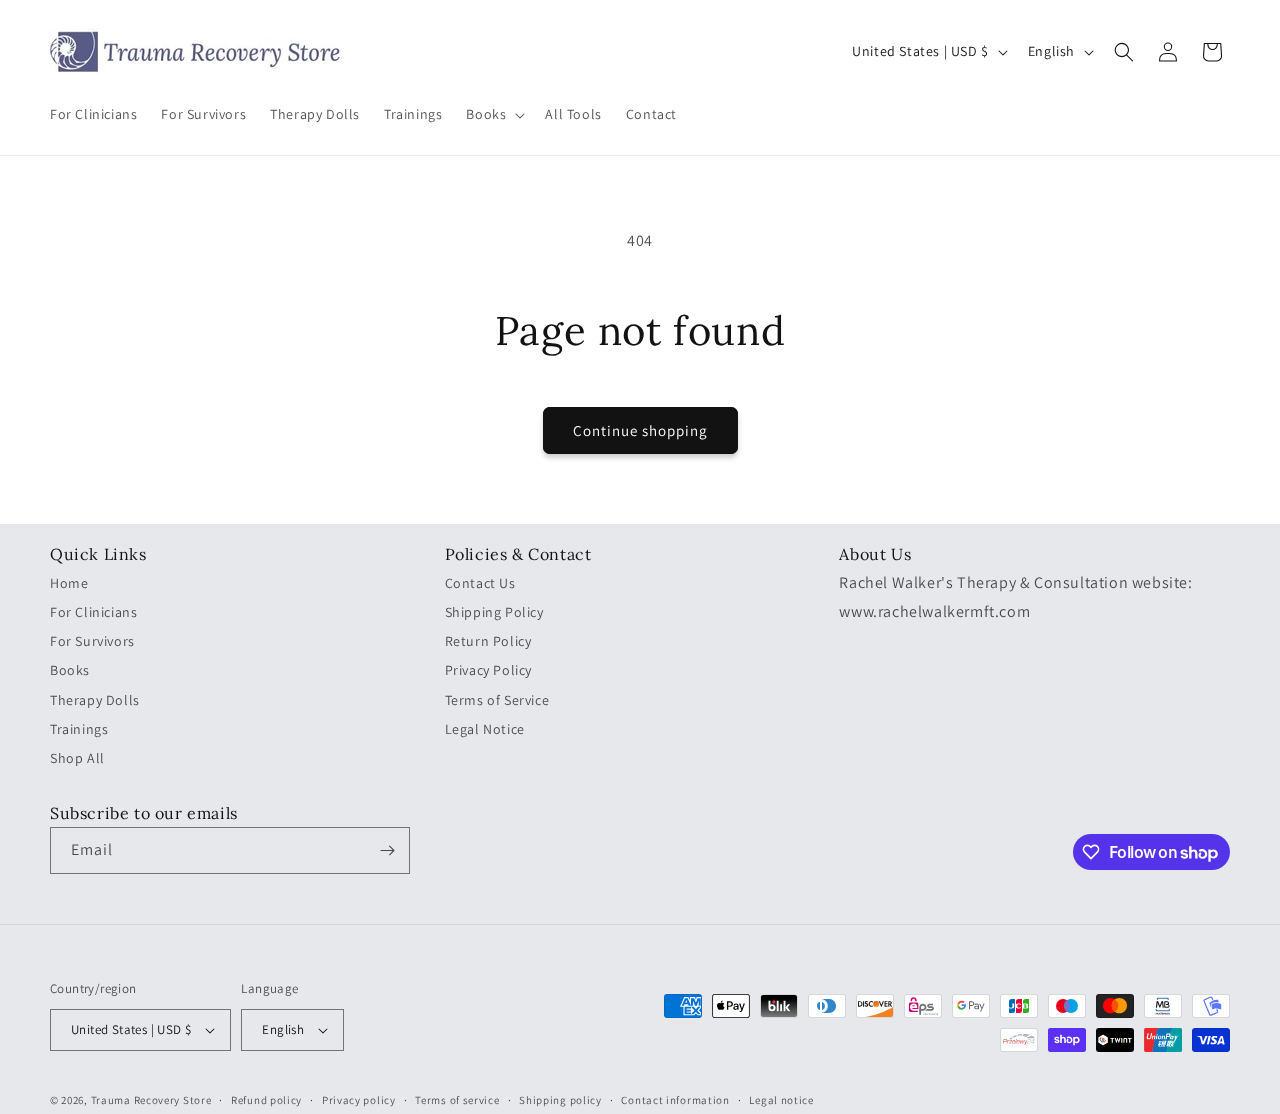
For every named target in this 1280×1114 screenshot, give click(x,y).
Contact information (675, 1100)
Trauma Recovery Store (151, 1100)
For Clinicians (93, 612)
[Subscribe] (387, 850)
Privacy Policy (488, 670)
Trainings (79, 729)
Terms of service (457, 1100)
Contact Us (480, 583)
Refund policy (266, 1100)
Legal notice (781, 1100)
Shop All (77, 758)
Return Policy (488, 641)
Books (70, 670)
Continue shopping (640, 430)
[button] (493, 115)
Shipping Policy (494, 612)
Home (69, 583)
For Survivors (92, 641)
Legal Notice (485, 729)
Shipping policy (560, 1100)
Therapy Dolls (95, 700)
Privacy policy (359, 1100)
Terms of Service (497, 700)
